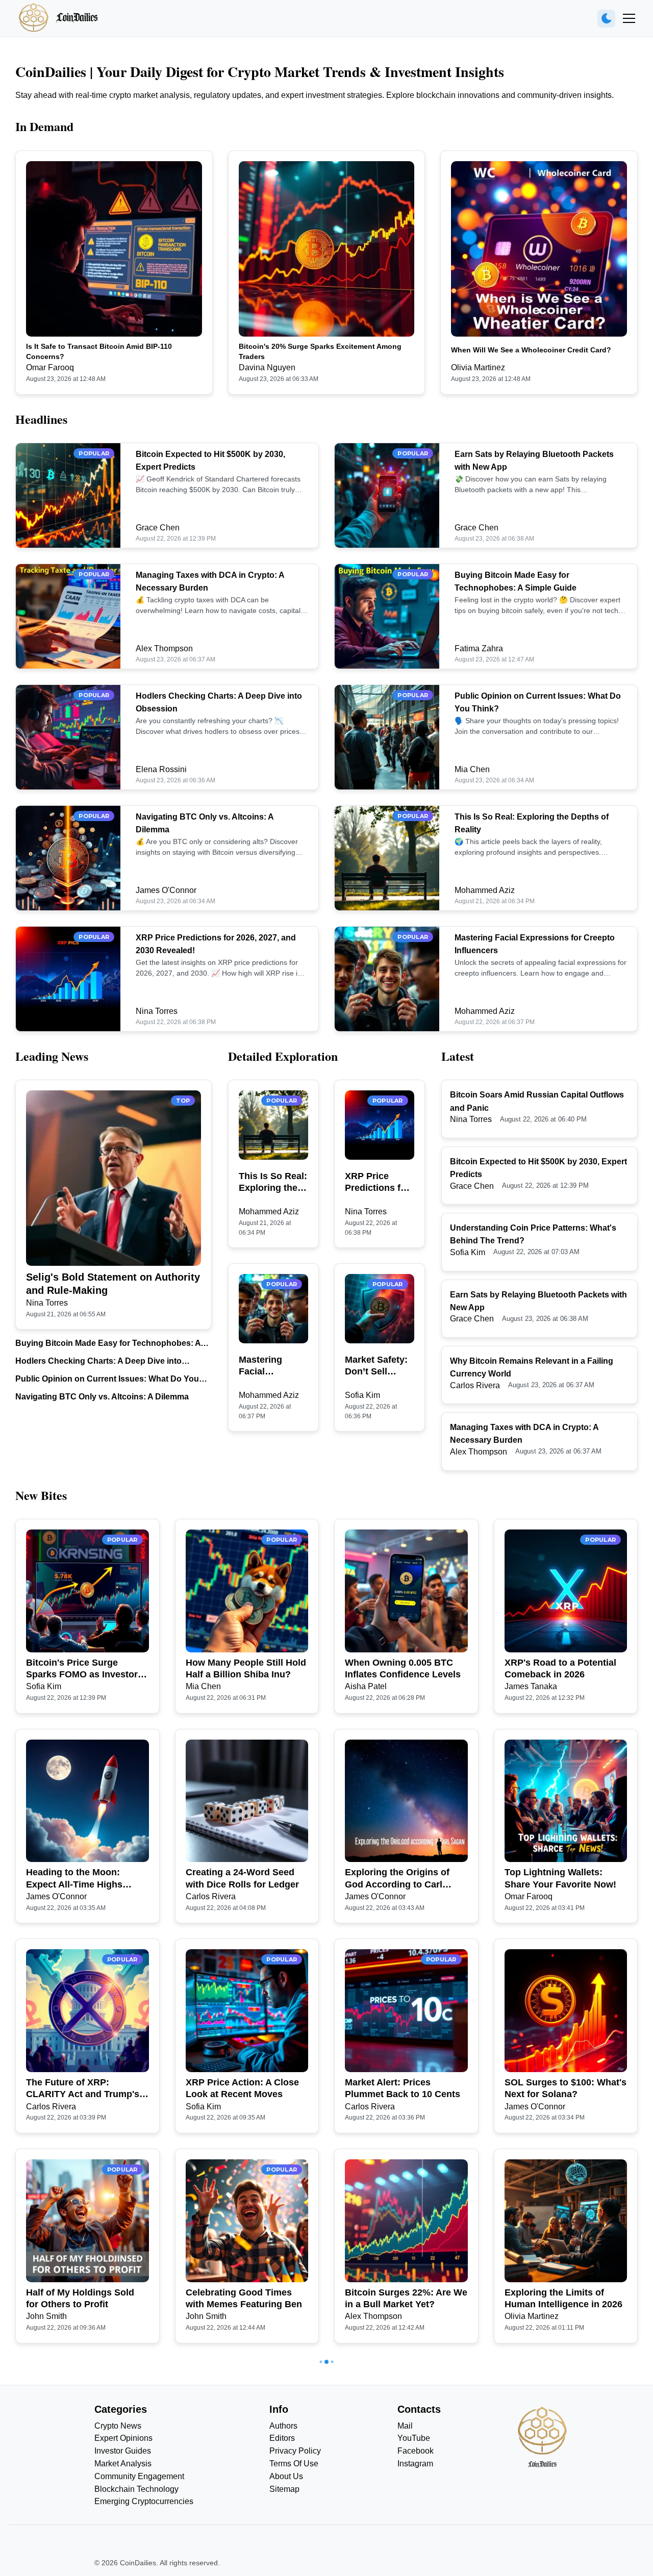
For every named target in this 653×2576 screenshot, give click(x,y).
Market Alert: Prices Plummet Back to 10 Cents (403, 2088)
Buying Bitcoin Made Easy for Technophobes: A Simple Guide (108, 1344)
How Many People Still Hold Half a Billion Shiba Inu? (246, 1668)
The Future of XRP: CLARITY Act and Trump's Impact (83, 2089)
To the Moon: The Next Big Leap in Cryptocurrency (244, 2508)
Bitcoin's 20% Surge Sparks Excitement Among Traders (320, 351)
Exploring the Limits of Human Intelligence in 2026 (563, 2298)
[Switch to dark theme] (606, 19)
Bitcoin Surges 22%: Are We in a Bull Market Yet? (406, 2298)
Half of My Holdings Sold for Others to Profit (80, 2298)
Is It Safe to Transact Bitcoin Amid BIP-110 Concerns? (99, 351)
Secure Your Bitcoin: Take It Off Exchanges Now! (565, 2508)
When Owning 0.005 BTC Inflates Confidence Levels (403, 1668)
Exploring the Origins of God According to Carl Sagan (397, 1879)
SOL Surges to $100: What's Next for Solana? (566, 2088)
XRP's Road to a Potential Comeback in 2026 (560, 1668)
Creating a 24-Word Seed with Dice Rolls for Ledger (242, 1878)
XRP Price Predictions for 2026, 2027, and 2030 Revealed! (379, 1183)
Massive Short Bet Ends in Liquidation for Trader (403, 2508)
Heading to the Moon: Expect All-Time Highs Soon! (74, 1879)
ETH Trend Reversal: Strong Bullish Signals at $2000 (87, 2508)
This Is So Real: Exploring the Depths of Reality (273, 1183)
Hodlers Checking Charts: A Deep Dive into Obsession (98, 1362)
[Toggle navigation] (629, 18)
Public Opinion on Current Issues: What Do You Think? (107, 1380)
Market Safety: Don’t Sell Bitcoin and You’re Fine (376, 1366)
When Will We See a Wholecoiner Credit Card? (531, 350)
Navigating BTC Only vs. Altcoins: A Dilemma (102, 1397)
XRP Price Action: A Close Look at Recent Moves (242, 2088)
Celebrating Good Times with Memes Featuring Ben (244, 2298)
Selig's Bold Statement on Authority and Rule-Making (113, 1284)
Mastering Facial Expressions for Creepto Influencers (266, 1366)
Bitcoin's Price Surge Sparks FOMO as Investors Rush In (84, 1669)
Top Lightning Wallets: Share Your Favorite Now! (560, 1878)
